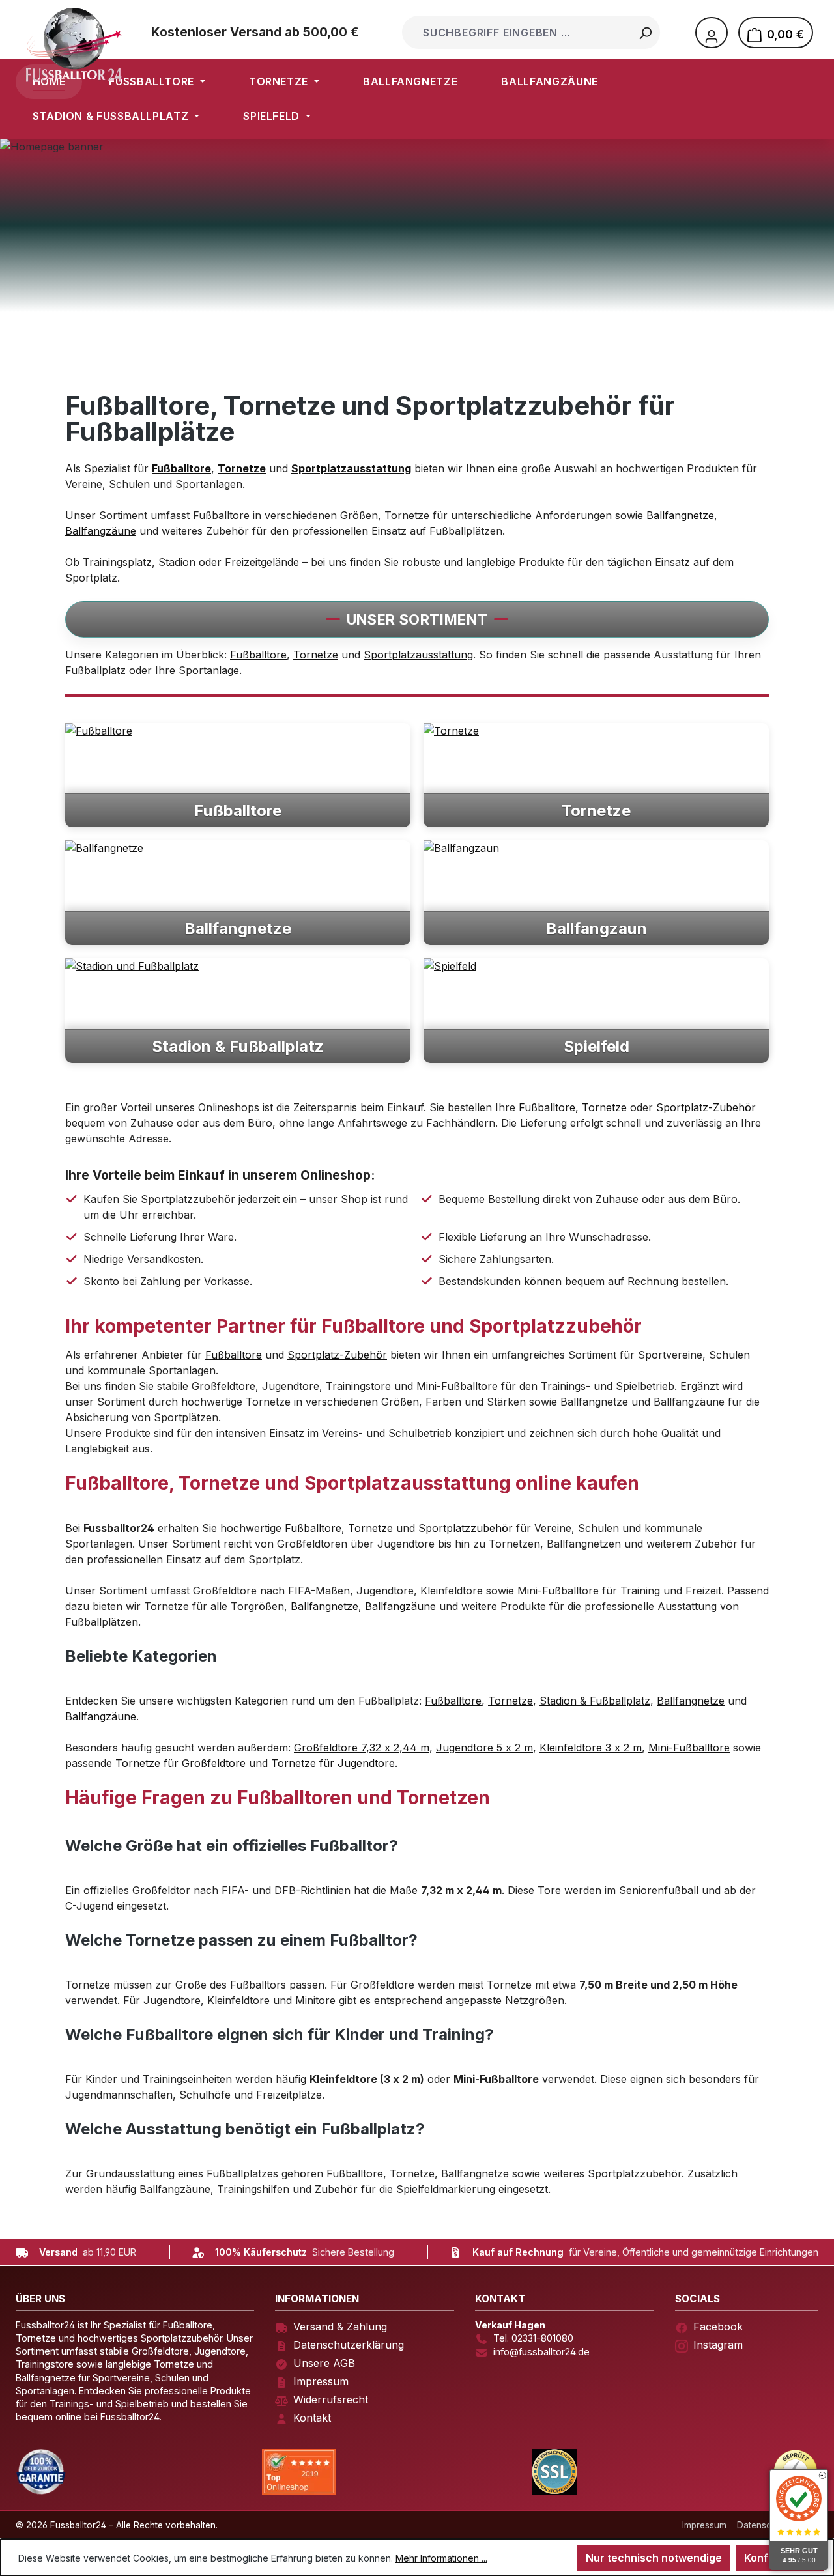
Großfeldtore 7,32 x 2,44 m (362, 1748)
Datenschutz (763, 2525)
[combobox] (518, 32)
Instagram (718, 2345)
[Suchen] (645, 32)
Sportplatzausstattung (418, 655)
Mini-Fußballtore (689, 1748)
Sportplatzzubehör (466, 1528)
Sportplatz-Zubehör (706, 1107)
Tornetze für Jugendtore (333, 1763)
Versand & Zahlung (340, 2327)
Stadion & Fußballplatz (595, 1701)
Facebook (718, 2327)
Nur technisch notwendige (654, 2558)
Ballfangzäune (101, 531)
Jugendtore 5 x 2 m (484, 1748)
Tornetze (316, 655)
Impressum (321, 2381)
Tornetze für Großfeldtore (180, 1763)
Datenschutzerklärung (349, 2345)
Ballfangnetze (680, 515)
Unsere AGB (324, 2363)
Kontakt (312, 2418)
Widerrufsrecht (331, 2399)
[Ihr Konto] (712, 33)
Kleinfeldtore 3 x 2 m (591, 1748)
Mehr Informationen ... (441, 2558)
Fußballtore (258, 655)
